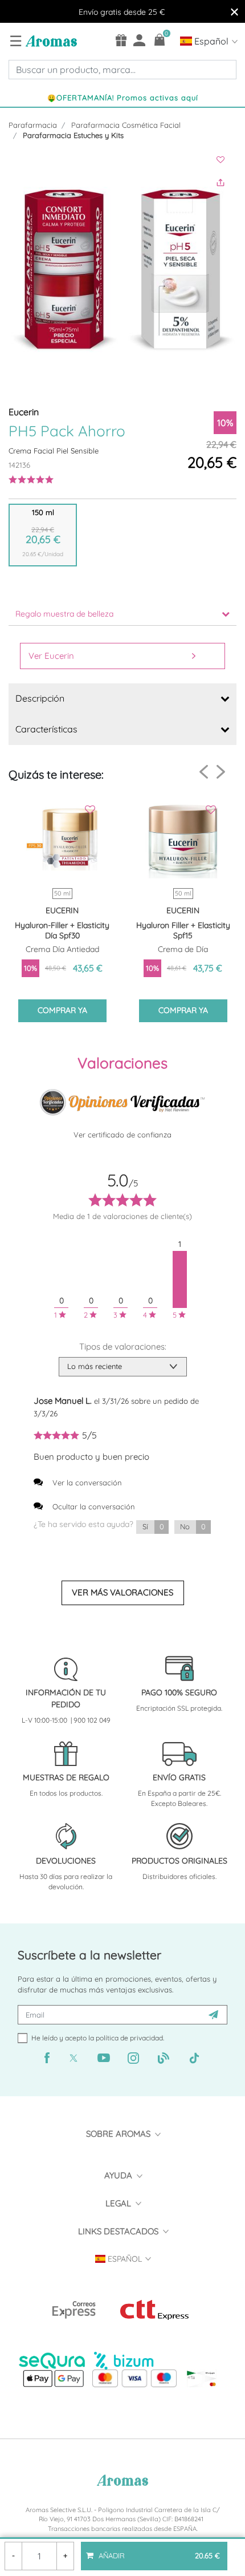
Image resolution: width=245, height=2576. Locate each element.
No (193, 1526)
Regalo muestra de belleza (64, 614)
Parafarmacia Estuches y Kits (73, 135)
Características (46, 729)
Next (221, 771)
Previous (204, 772)
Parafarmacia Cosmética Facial (126, 125)
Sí (153, 1526)
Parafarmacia (33, 125)
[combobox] (122, 70)
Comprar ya (62, 1010)
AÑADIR (158, 2551)
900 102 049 (92, 1720)
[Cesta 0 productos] (160, 40)
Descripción (40, 698)
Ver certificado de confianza (122, 1135)
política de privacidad (129, 2038)
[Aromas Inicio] (50, 40)
